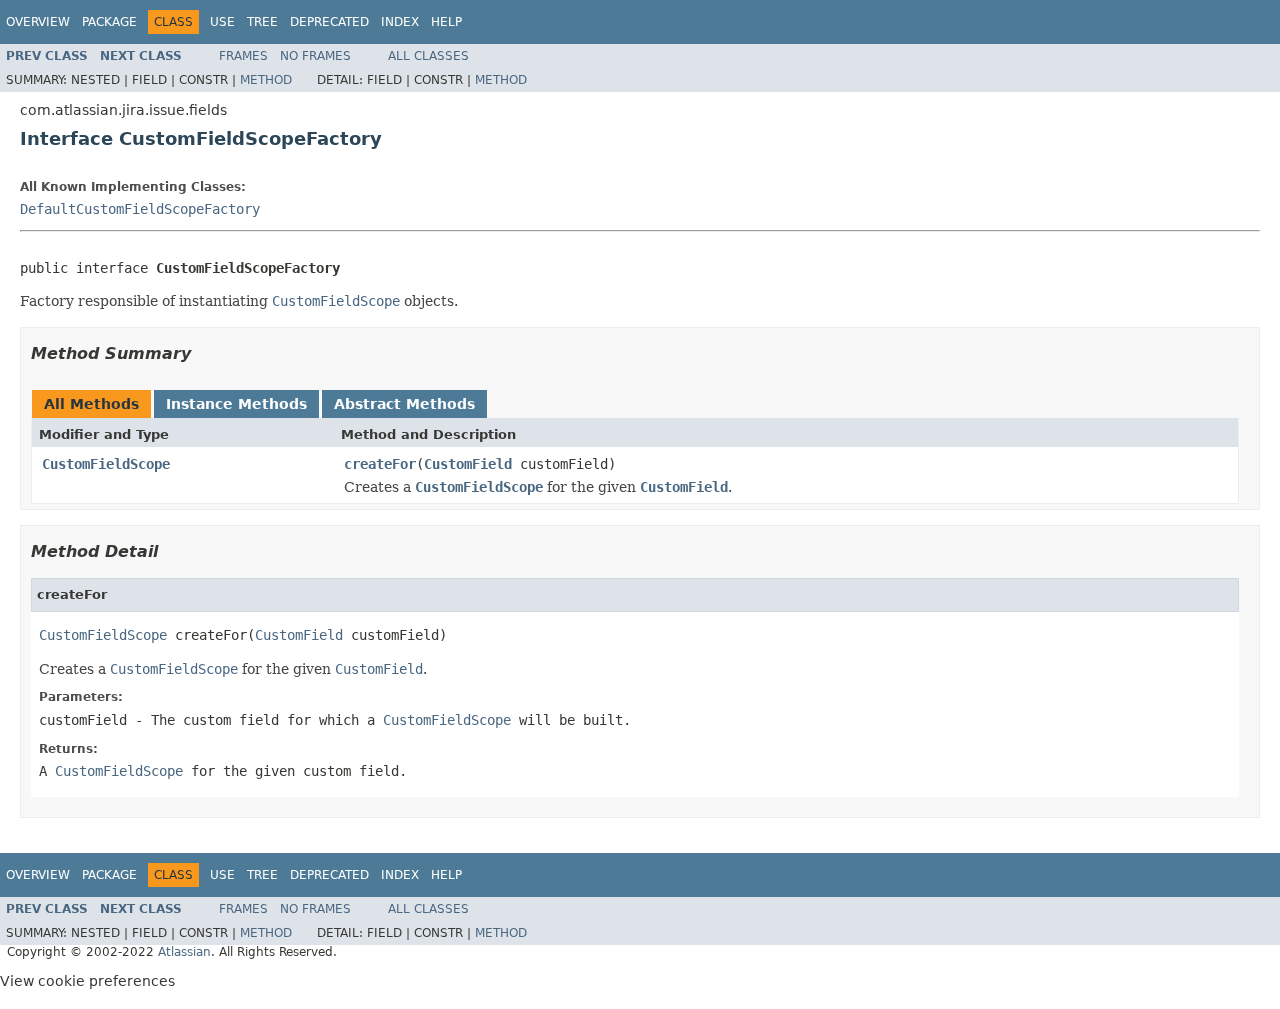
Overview (38, 22)
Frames (243, 56)
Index (400, 22)
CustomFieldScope (106, 464)
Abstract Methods (404, 404)
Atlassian (184, 952)
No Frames (315, 56)
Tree (262, 22)
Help (446, 22)
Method (266, 80)
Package (109, 22)
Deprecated (329, 22)
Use (222, 22)
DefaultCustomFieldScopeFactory (140, 209)
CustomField (468, 464)
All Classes (428, 56)
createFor (380, 464)
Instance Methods (236, 404)
